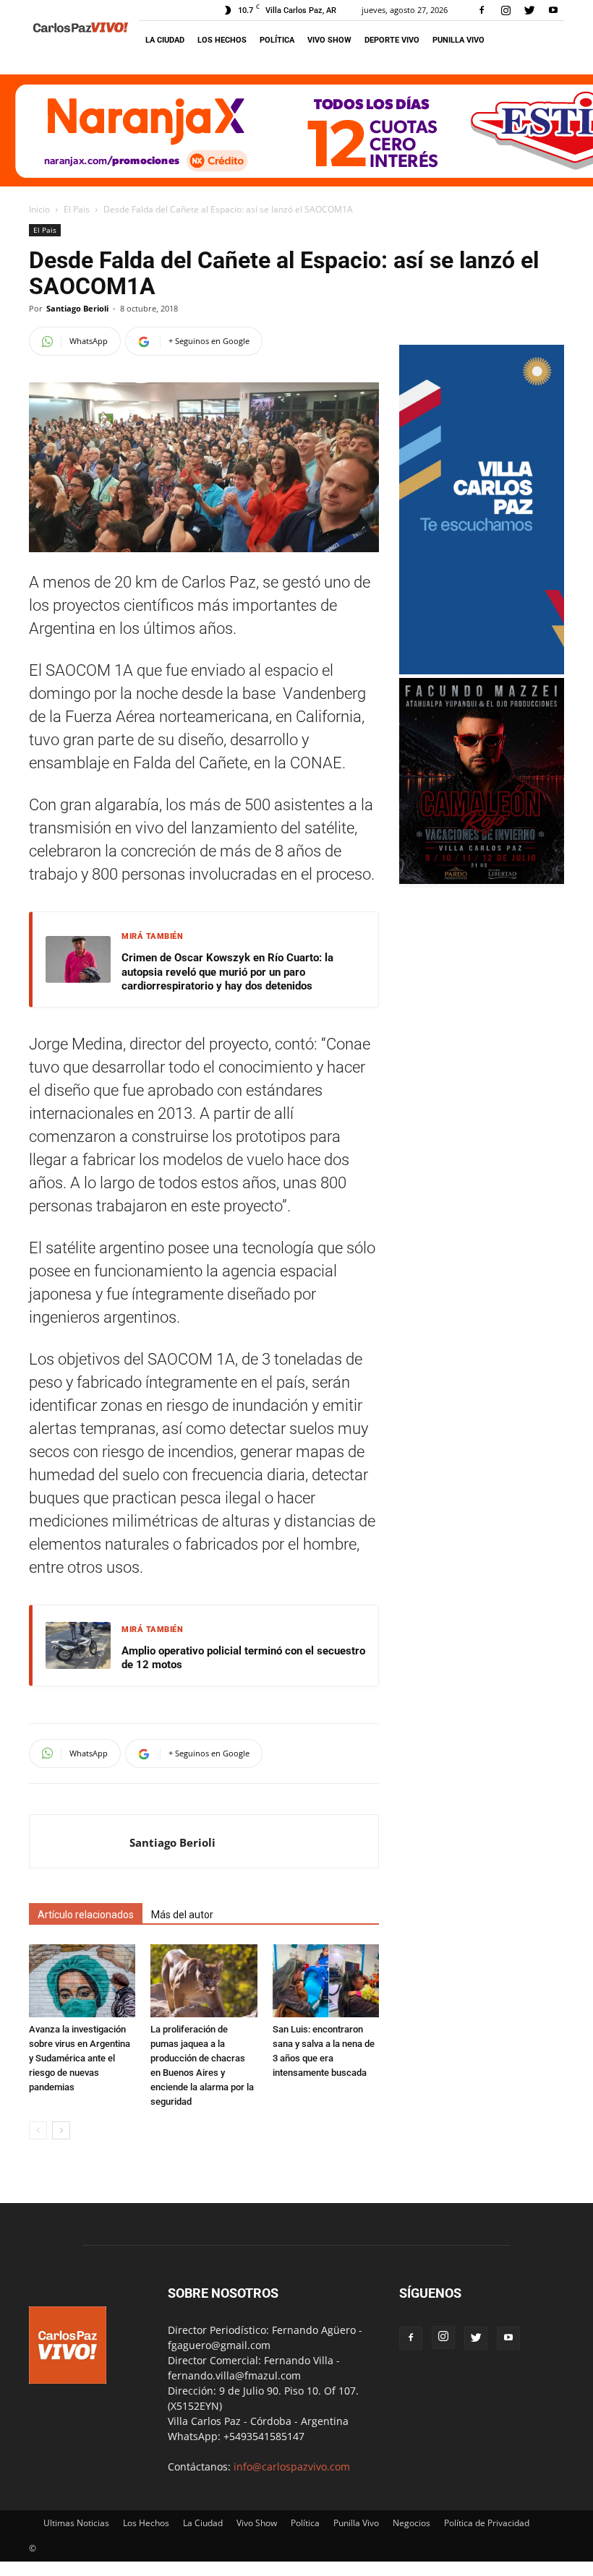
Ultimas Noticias (76, 2523)
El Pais (77, 209)
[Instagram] (505, 10)
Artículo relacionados (86, 1915)
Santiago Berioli (77, 308)
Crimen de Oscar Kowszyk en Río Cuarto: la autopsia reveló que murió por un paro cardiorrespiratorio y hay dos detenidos (227, 972)
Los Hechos (222, 40)
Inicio (39, 209)
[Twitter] (529, 10)
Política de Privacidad (487, 2523)
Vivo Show (329, 40)
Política (277, 40)
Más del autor (182, 1915)
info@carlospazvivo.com (292, 2466)
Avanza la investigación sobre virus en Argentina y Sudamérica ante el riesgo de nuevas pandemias (80, 2058)
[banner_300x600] (482, 670)
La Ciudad (165, 40)
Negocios (411, 2523)
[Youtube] (553, 10)
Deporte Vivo (392, 40)
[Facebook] (482, 10)
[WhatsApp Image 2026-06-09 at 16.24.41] (482, 880)
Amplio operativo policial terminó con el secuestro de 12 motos (243, 1658)
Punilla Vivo (458, 40)
